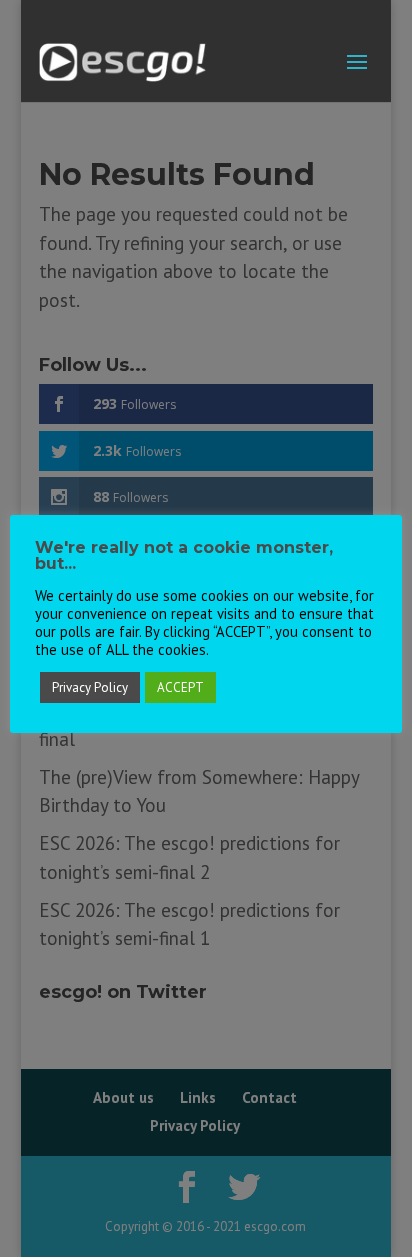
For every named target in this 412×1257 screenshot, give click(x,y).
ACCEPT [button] (180, 687)
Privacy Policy (90, 687)
